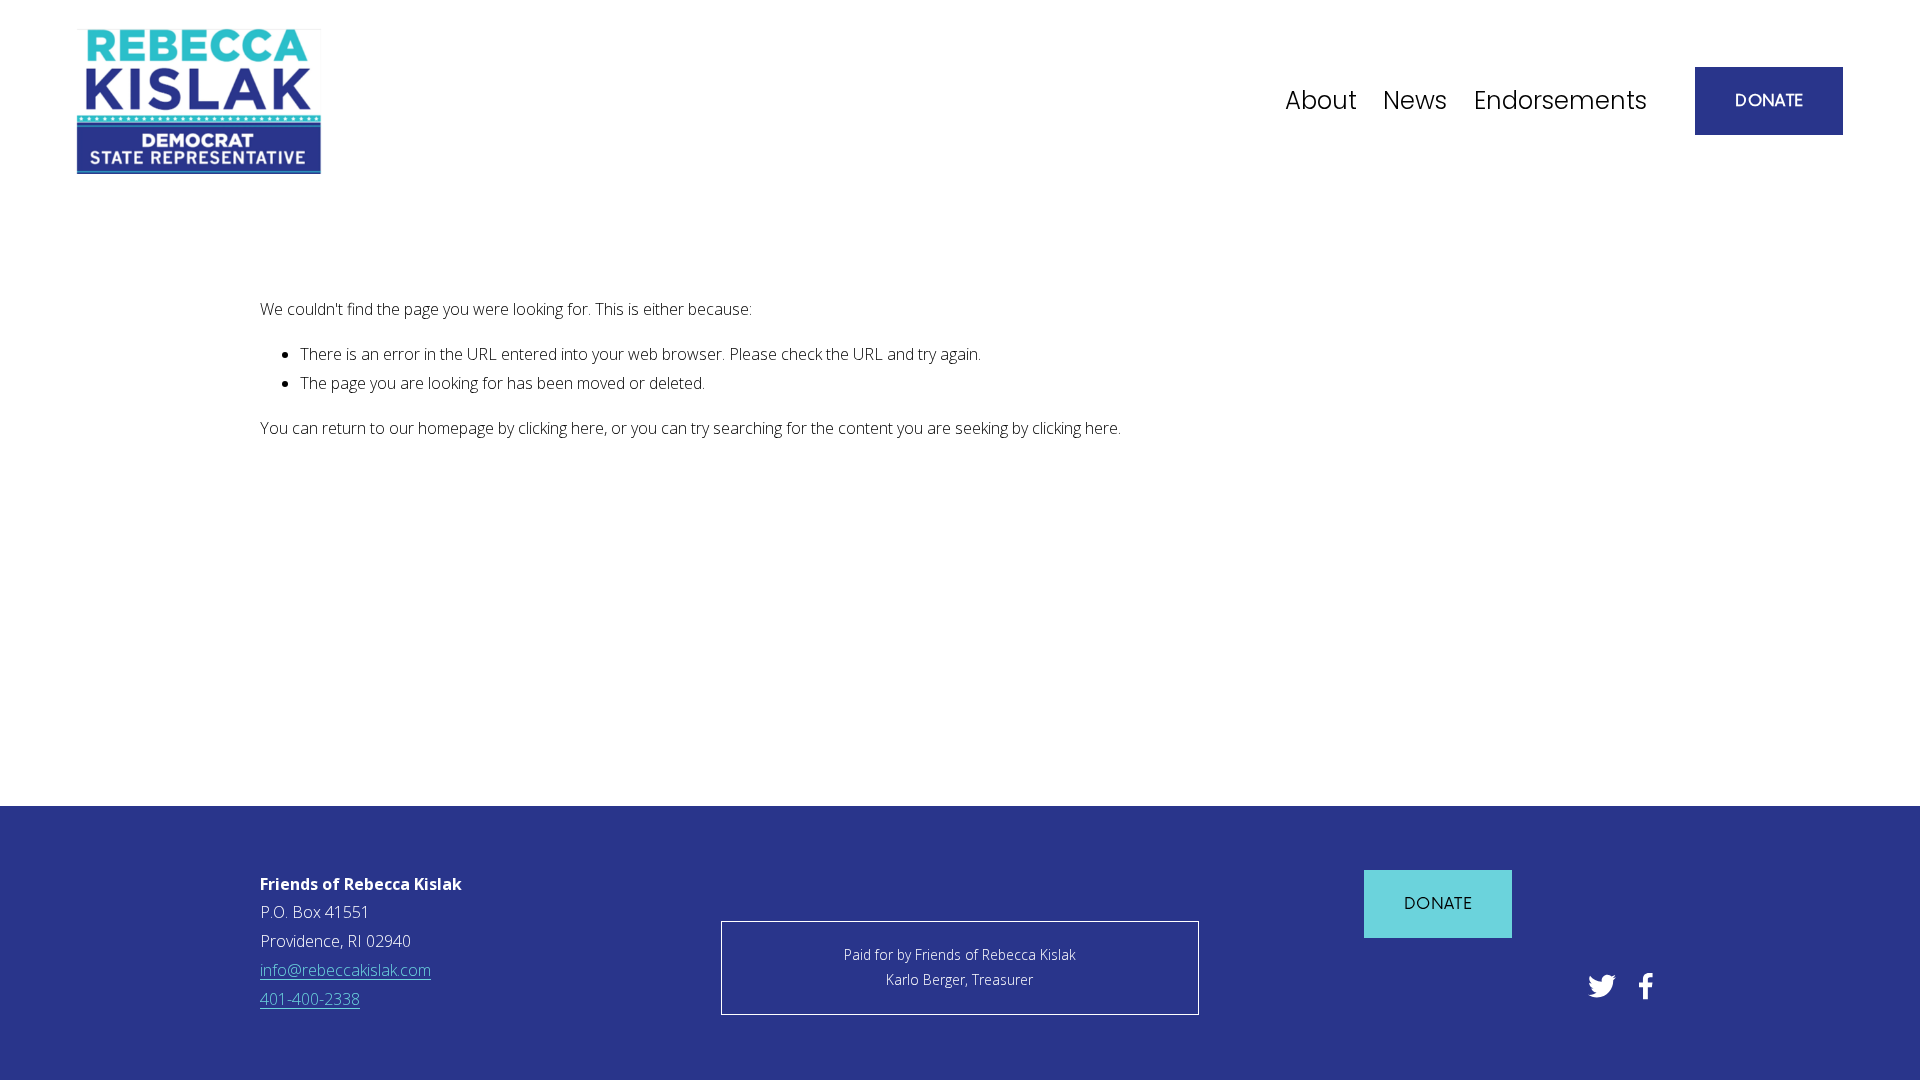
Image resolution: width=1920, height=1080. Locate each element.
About (1321, 100)
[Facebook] (1646, 986)
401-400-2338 (310, 999)
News (1415, 100)
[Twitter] (1602, 986)
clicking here (561, 428)
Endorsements (1560, 100)
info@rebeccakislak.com (345, 970)
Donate (1769, 101)
